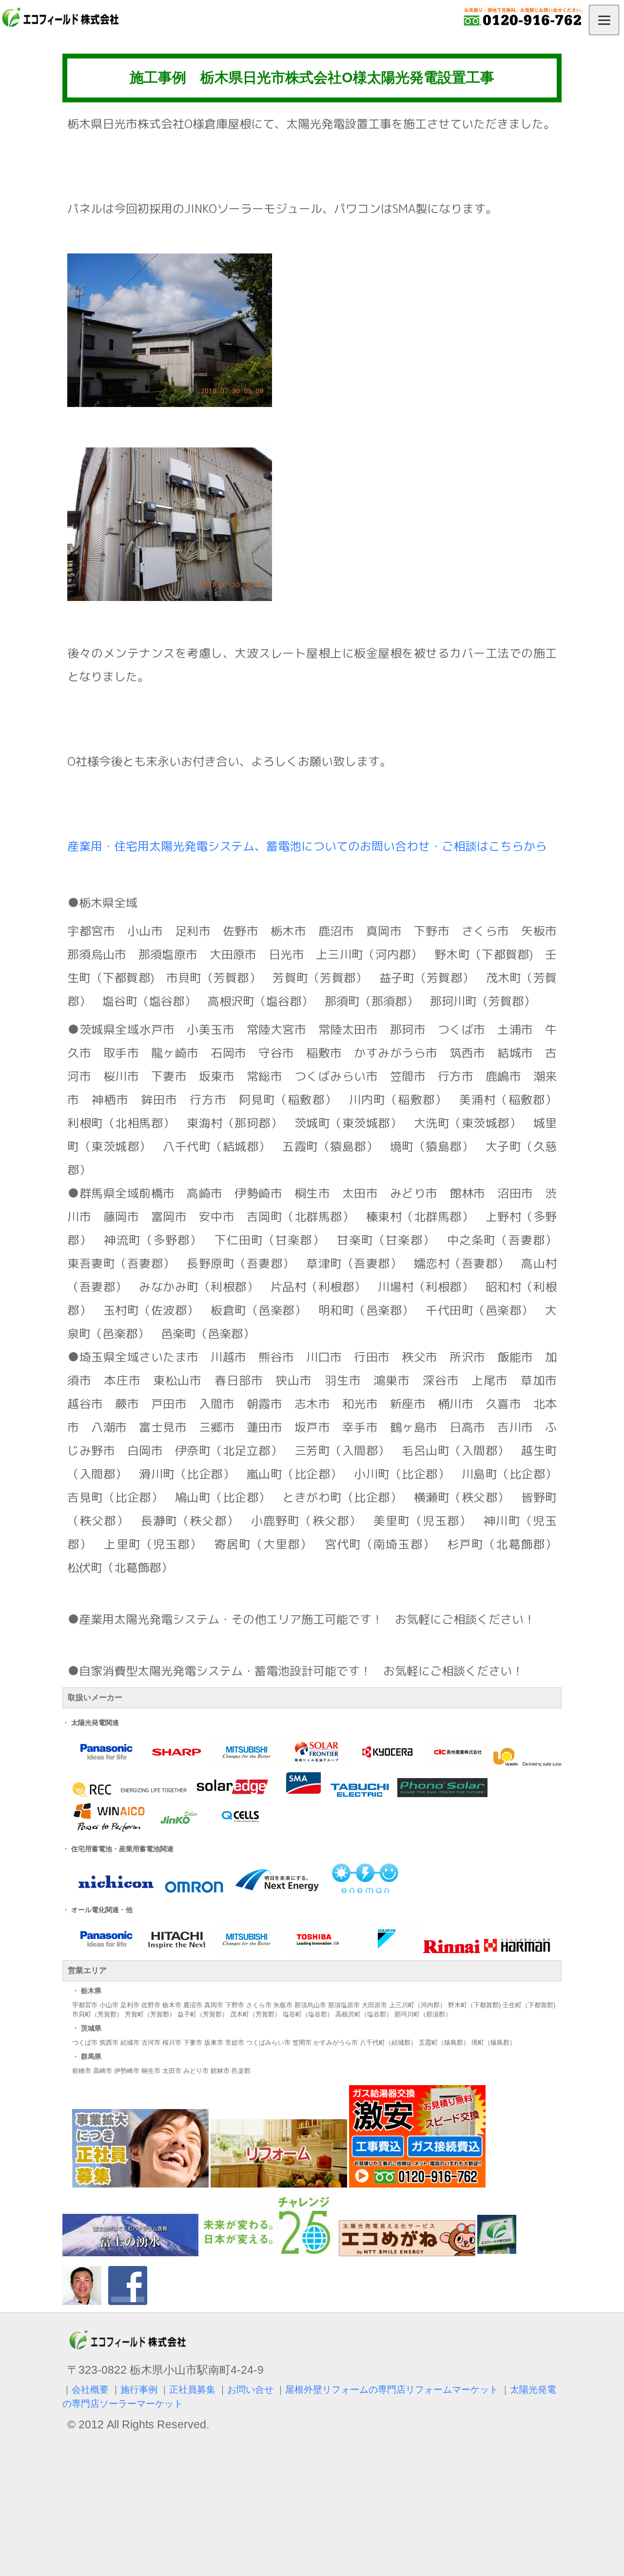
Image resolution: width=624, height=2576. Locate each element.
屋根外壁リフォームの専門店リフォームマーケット (392, 2390)
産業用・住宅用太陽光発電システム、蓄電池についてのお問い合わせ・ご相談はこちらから (307, 846)
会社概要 (90, 2390)
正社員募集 (192, 2390)
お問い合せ (250, 2390)
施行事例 (139, 2390)
